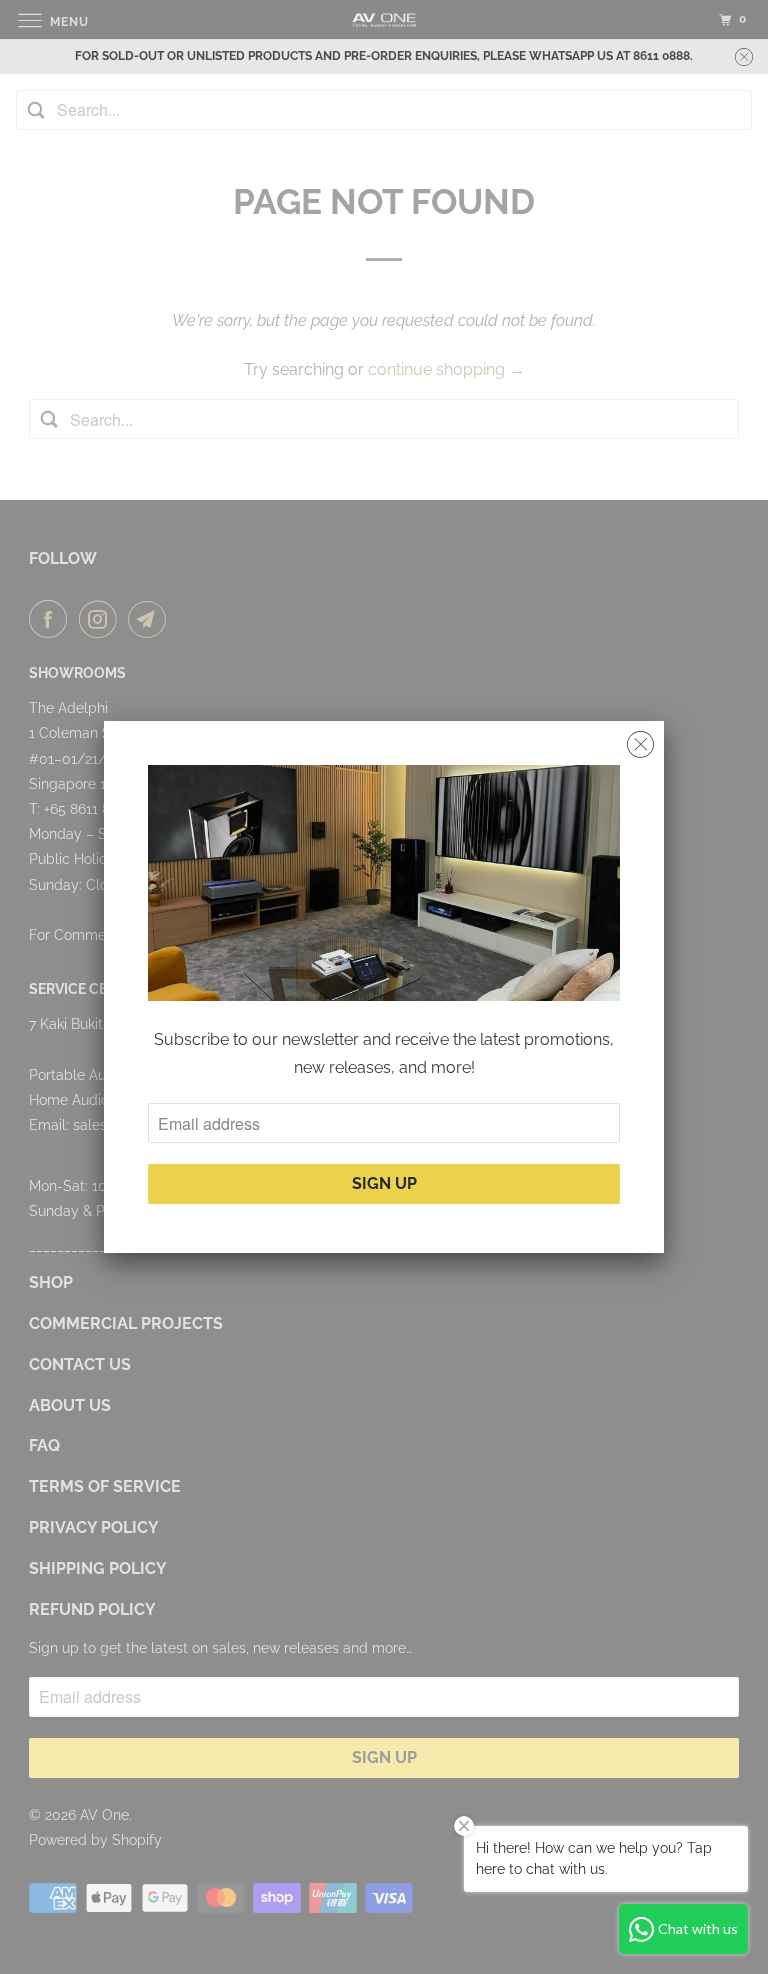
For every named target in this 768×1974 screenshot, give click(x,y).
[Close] (640, 745)
